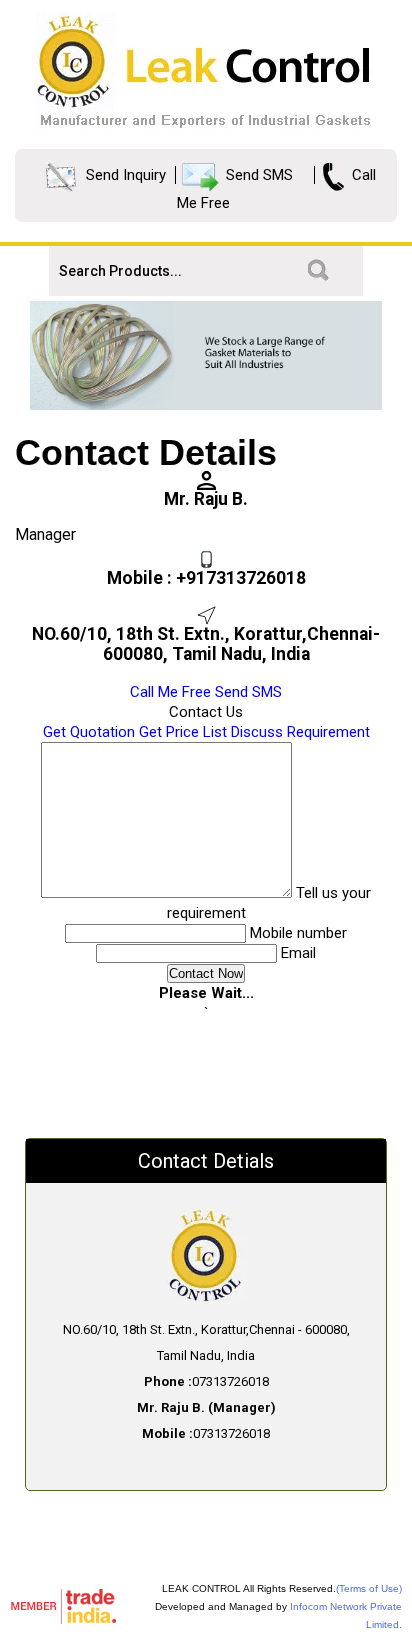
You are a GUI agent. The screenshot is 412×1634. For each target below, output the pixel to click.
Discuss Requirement (300, 732)
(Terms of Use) (369, 1588)
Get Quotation (89, 732)
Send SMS (259, 175)
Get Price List (183, 732)
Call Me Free (170, 692)
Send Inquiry (126, 175)
